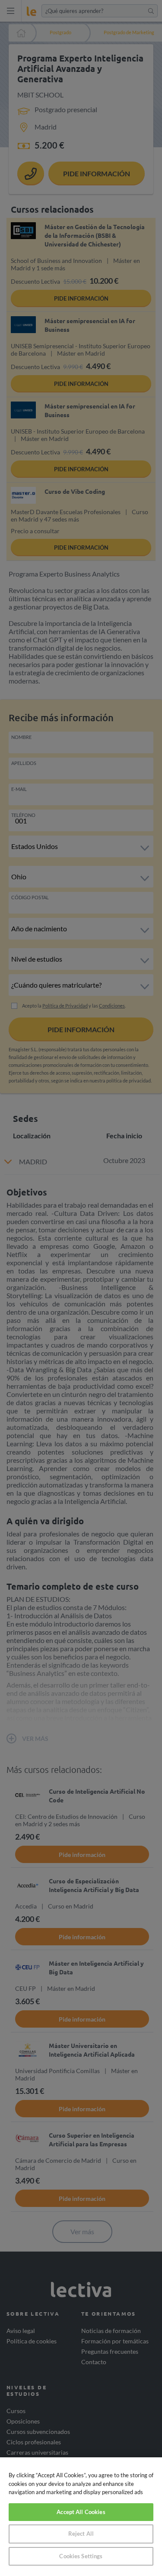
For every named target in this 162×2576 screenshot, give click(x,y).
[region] (81, 2517)
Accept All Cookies (81, 2512)
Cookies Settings (81, 2556)
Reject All (81, 2534)
